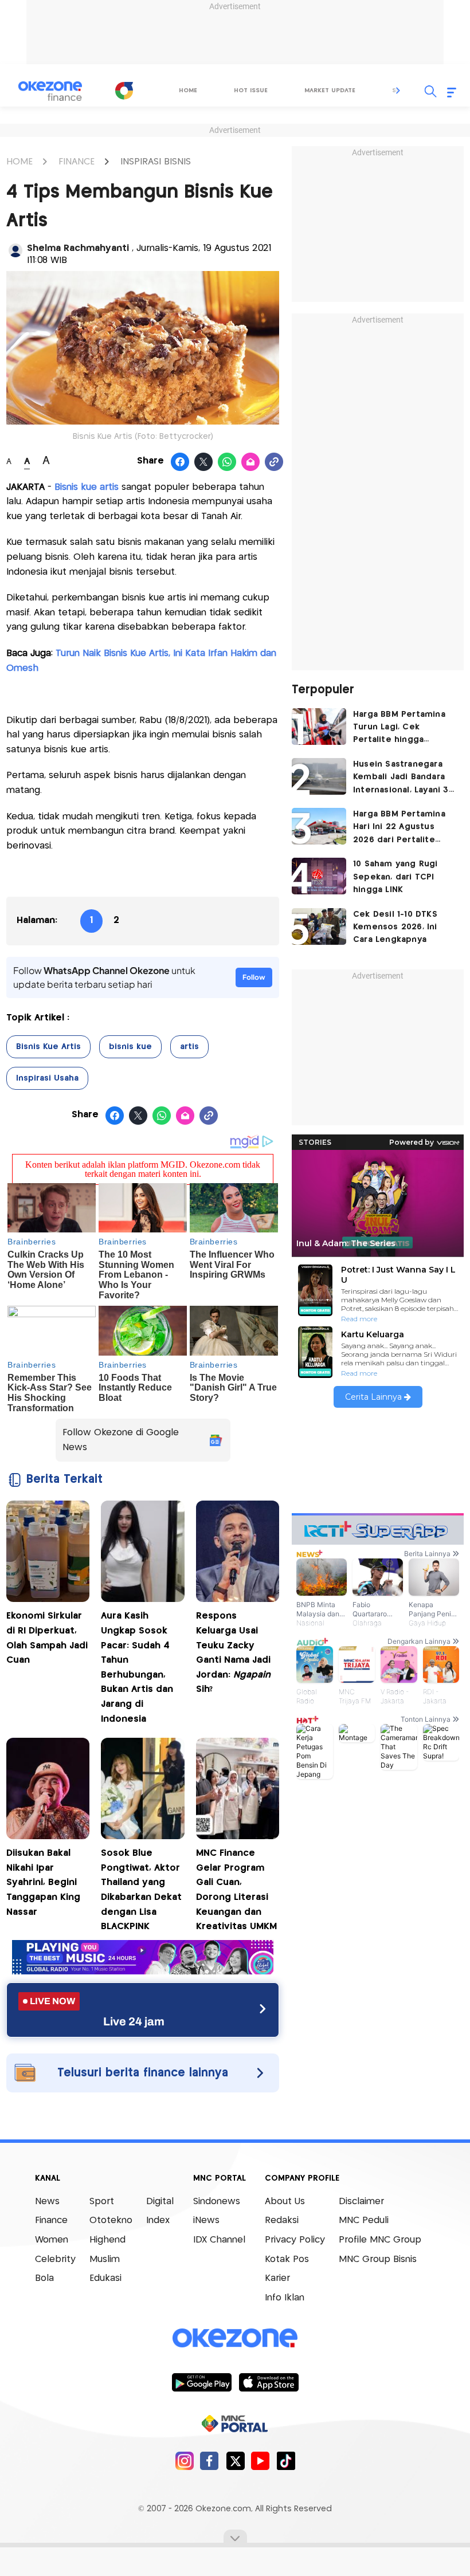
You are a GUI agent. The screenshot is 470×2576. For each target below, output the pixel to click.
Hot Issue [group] (251, 91)
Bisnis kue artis (88, 487)
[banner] (143, 1971)
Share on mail (251, 462)
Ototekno (111, 2220)
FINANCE (77, 162)
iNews (206, 2220)
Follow (254, 977)
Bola (44, 2278)
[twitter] (235, 2461)
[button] (398, 91)
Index (158, 2220)
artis (189, 1047)
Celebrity (55, 2259)
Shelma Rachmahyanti (79, 248)
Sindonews (217, 2202)
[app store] (269, 2382)
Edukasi (105, 2278)
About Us (285, 2202)
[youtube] (261, 2461)
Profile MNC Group (380, 2240)
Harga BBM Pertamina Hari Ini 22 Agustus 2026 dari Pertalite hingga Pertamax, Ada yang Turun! (400, 828)
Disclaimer (361, 2202)
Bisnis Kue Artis (48, 1047)
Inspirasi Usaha (47, 1078)
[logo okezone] (235, 2338)
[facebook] (209, 2461)
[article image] (319, 727)
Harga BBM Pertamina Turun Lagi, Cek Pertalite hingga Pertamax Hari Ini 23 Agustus (399, 729)
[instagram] (184, 2461)
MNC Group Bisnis (378, 2259)
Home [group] (188, 91)
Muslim (105, 2259)
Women (52, 2240)
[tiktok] (286, 2461)
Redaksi (282, 2220)
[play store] (201, 2382)
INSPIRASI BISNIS (156, 162)
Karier (277, 2278)
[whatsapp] (227, 462)
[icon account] (15, 250)
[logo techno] (50, 91)
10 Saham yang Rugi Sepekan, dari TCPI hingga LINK (395, 877)
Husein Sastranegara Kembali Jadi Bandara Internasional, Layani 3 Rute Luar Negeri (401, 778)
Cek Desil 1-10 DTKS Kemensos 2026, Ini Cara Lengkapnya (395, 927)
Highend (107, 2240)
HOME (19, 162)
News (47, 2202)
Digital (160, 2202)
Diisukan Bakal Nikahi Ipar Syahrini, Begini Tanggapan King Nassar (43, 1882)
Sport (102, 2202)
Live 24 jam (134, 2021)
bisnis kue (130, 1047)
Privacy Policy (295, 2240)
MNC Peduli (364, 2220)
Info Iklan (285, 2298)
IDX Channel (219, 2240)
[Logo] (124, 91)
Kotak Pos (287, 2259)
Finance (51, 2220)
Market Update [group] (330, 91)
